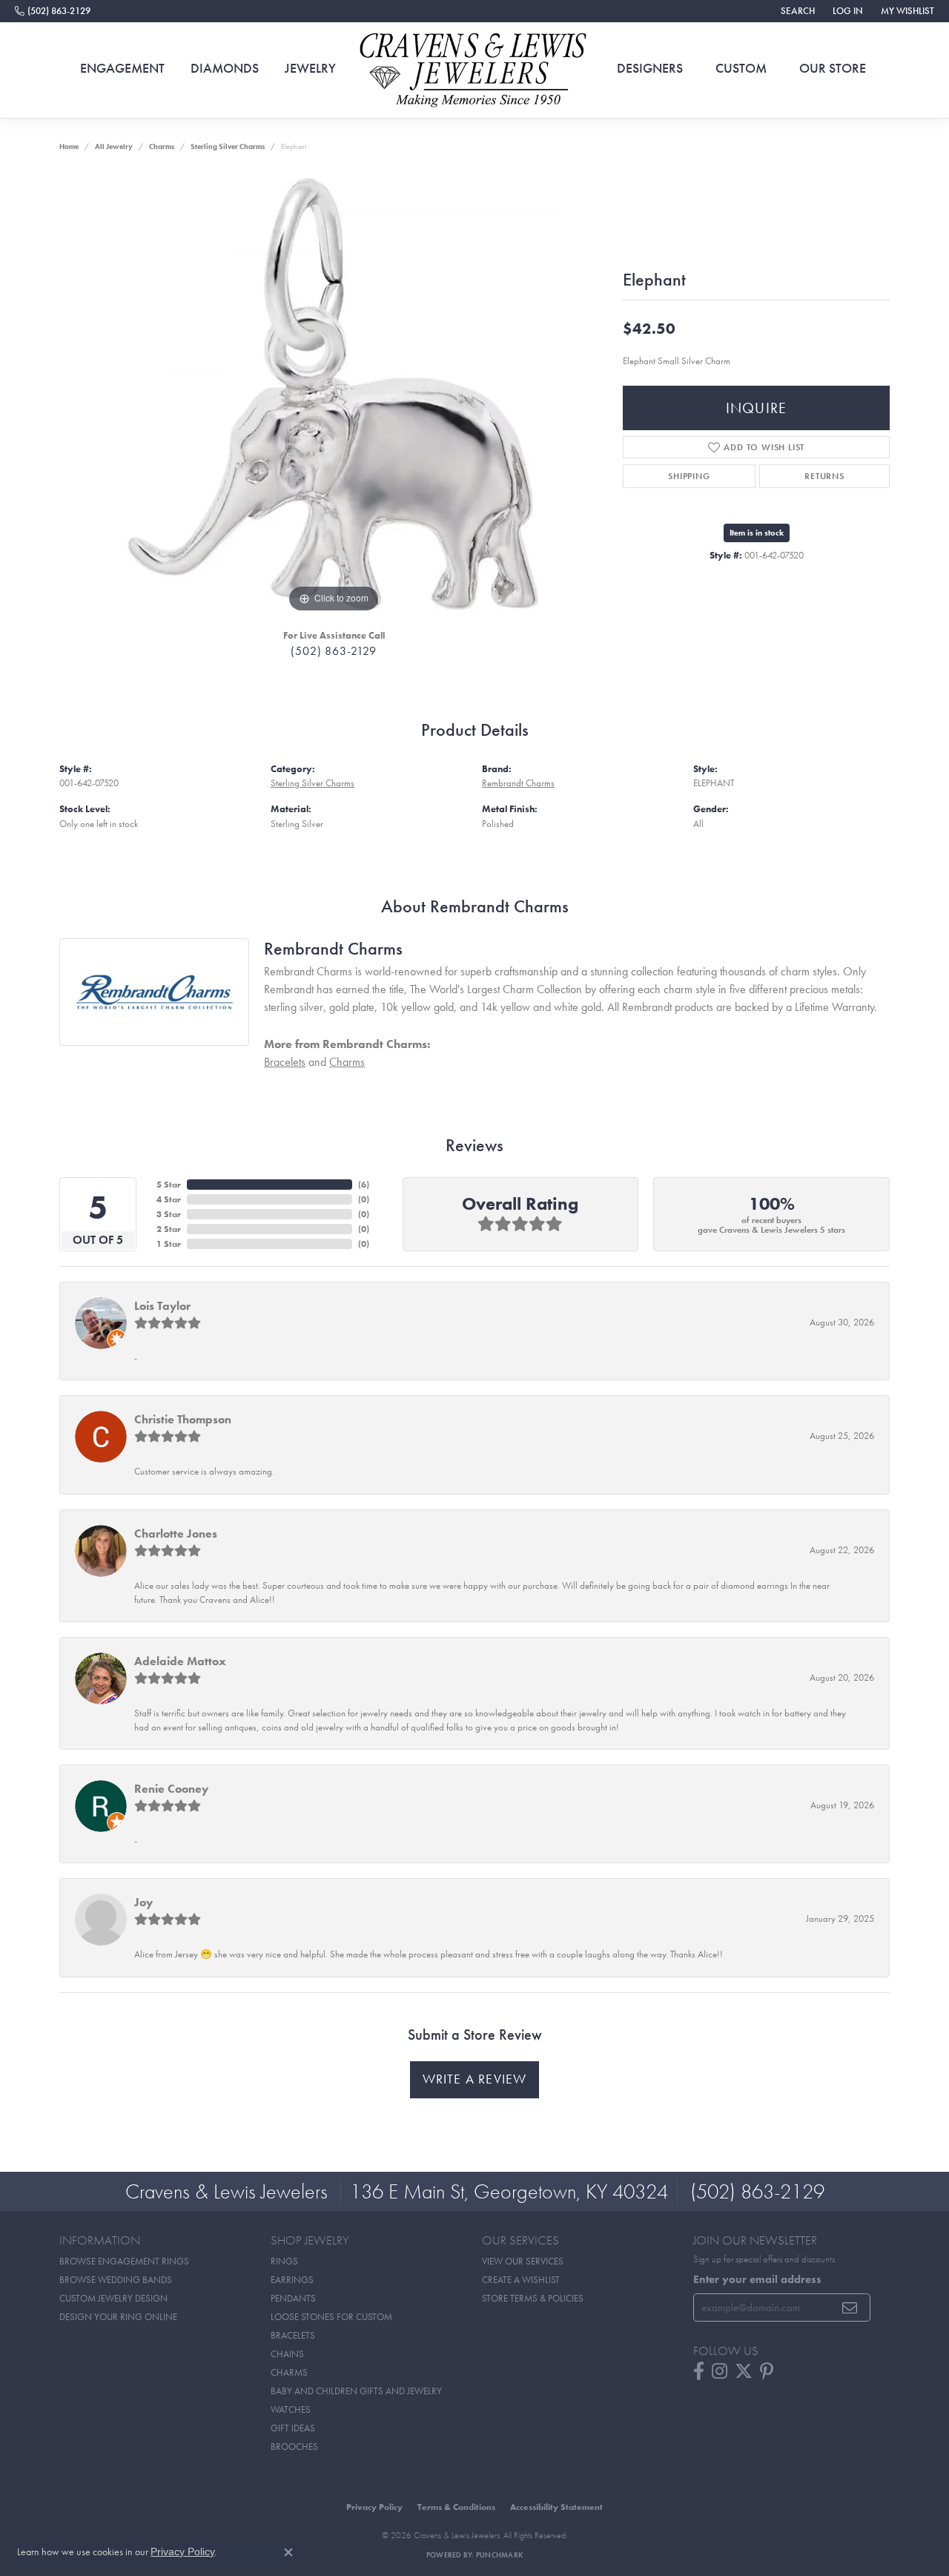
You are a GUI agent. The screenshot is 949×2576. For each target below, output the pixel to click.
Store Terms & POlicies (533, 2298)
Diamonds (225, 68)
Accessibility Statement (556, 2507)
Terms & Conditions (456, 2507)
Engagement (122, 68)
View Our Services (523, 2261)
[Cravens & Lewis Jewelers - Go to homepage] (474, 70)
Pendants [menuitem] (293, 2298)
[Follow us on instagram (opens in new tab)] (720, 2371)
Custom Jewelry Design (113, 2298)
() (364, 1185)
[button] (796, 11)
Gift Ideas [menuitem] (293, 2428)
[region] (334, 394)
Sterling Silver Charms (228, 146)
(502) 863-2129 (333, 651)
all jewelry (114, 146)
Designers (650, 68)
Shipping (689, 476)
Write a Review (475, 2079)
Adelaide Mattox (180, 1661)
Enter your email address (757, 2279)
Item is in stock (757, 533)
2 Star (169, 1229)
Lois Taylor (162, 1306)
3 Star (169, 1214)
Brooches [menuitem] (294, 2447)
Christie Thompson (183, 1419)
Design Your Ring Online (118, 2317)
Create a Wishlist (521, 2280)
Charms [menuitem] (289, 2372)
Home (69, 146)
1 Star (169, 1244)
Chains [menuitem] (287, 2354)
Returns (824, 476)
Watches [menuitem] (291, 2409)
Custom (741, 68)
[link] (53, 11)
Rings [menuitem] (284, 2261)
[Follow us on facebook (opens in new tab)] (699, 2371)
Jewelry (310, 68)
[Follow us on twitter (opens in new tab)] (744, 2371)
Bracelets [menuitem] (293, 2335)
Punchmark (499, 2555)
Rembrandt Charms (518, 783)
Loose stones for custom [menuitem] (331, 2317)
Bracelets (285, 1062)
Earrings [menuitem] (292, 2280)
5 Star (169, 1185)
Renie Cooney (171, 1789)
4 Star (169, 1199)
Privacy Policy (374, 2507)
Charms (162, 146)
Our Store (833, 68)
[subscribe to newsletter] (850, 2307)
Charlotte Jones (176, 1534)
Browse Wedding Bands (116, 2280)
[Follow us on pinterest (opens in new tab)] (767, 2371)
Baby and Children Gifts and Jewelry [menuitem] (356, 2391)
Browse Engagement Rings (124, 2261)
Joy (143, 1902)
